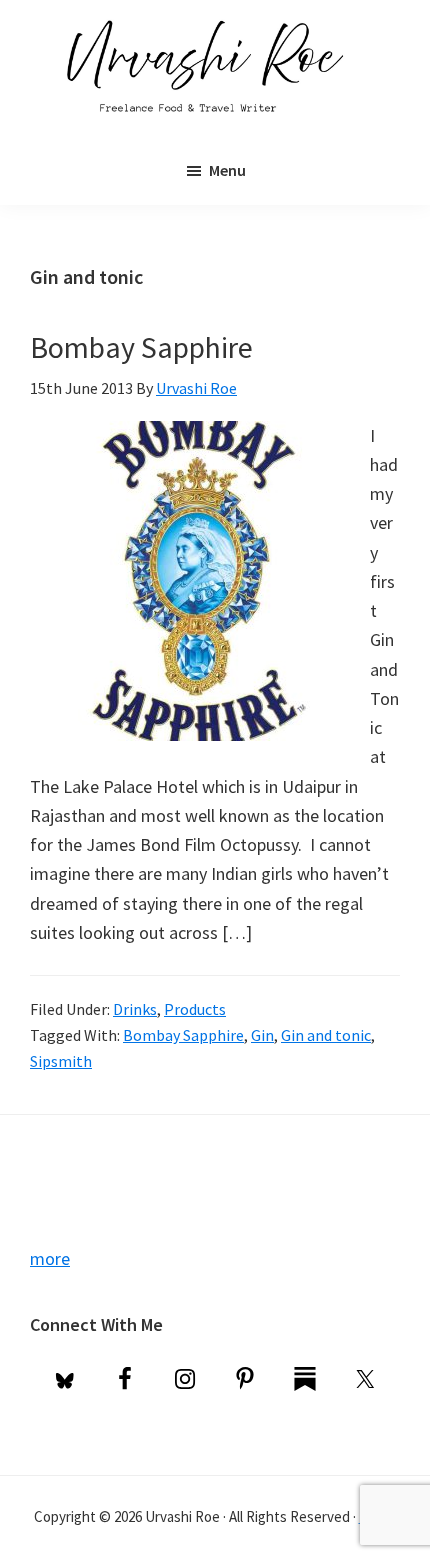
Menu (227, 170)
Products (195, 1009)
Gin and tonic (326, 1035)
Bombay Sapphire (141, 347)
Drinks (135, 1009)
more (50, 1258)
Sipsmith (61, 1061)
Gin (262, 1035)
